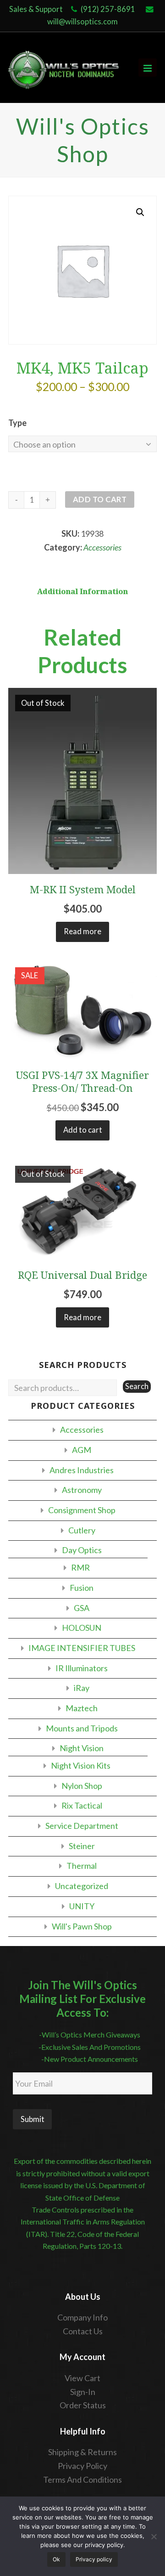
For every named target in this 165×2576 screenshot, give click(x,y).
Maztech (82, 1708)
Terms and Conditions (82, 2480)
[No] (154, 2536)
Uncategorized (82, 1886)
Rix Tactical (82, 1805)
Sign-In (83, 2392)
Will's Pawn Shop (82, 1926)
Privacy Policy (82, 2466)
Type (17, 423)
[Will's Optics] (64, 68)
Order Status (83, 2405)
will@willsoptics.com (82, 22)
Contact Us (83, 2331)
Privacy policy (94, 2559)
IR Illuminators (82, 1668)
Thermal (82, 1866)
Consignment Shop (82, 1510)
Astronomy (82, 1490)
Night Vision (82, 1748)
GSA (82, 1608)
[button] (140, 212)
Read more (82, 931)
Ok (56, 2559)
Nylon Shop (82, 1786)
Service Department (82, 1826)
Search (137, 1386)
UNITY (82, 1906)
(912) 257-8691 (108, 9)
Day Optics (82, 1550)
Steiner (82, 1846)
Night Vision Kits (81, 1765)
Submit (33, 2119)
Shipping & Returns (82, 2452)
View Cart (82, 2378)
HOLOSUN (82, 1628)
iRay (82, 1688)
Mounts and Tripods (82, 1728)
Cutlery (82, 1530)
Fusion (82, 1588)
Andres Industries (82, 1470)
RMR (80, 1567)
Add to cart (100, 499)
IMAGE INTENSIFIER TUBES (82, 1648)
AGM (82, 1450)
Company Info (82, 2317)
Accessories (102, 547)
